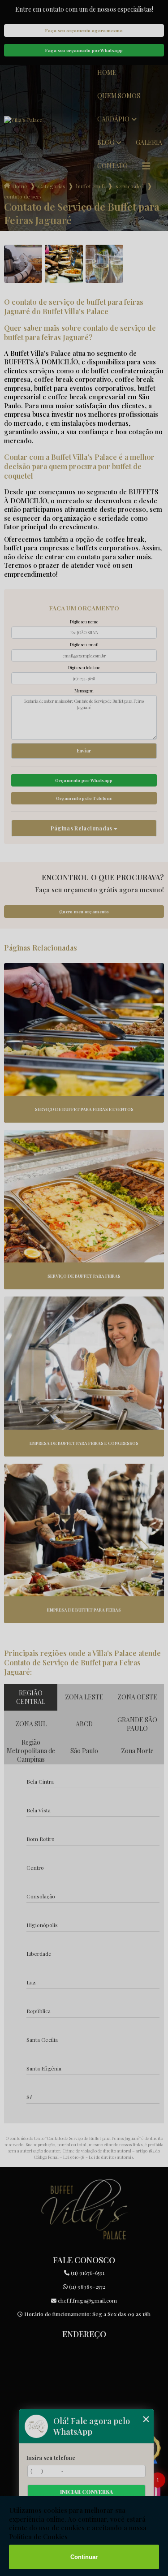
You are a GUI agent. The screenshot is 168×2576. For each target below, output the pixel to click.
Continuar (84, 2557)
